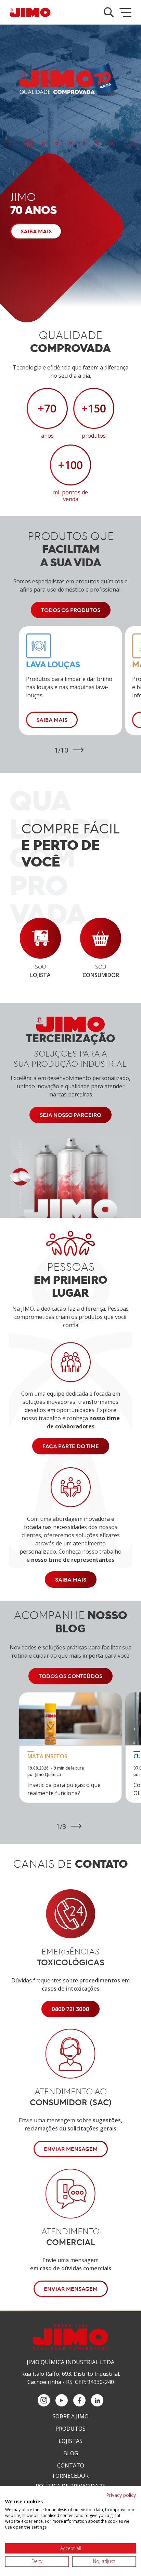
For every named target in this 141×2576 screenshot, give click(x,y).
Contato (71, 2465)
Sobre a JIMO (70, 2416)
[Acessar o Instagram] (44, 2400)
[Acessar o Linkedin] (97, 2400)
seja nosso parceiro (70, 1115)
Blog (71, 2453)
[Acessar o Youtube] (62, 2400)
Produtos (70, 2429)
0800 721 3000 (70, 2009)
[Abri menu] (125, 12)
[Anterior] (11, 143)
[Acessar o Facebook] (79, 2400)
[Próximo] (130, 143)
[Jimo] (30, 12)
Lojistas (70, 2441)
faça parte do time (71, 1446)
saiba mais (71, 1580)
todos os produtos (71, 610)
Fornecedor (71, 2476)
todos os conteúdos (70, 1676)
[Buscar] (109, 12)
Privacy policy (121, 2495)
